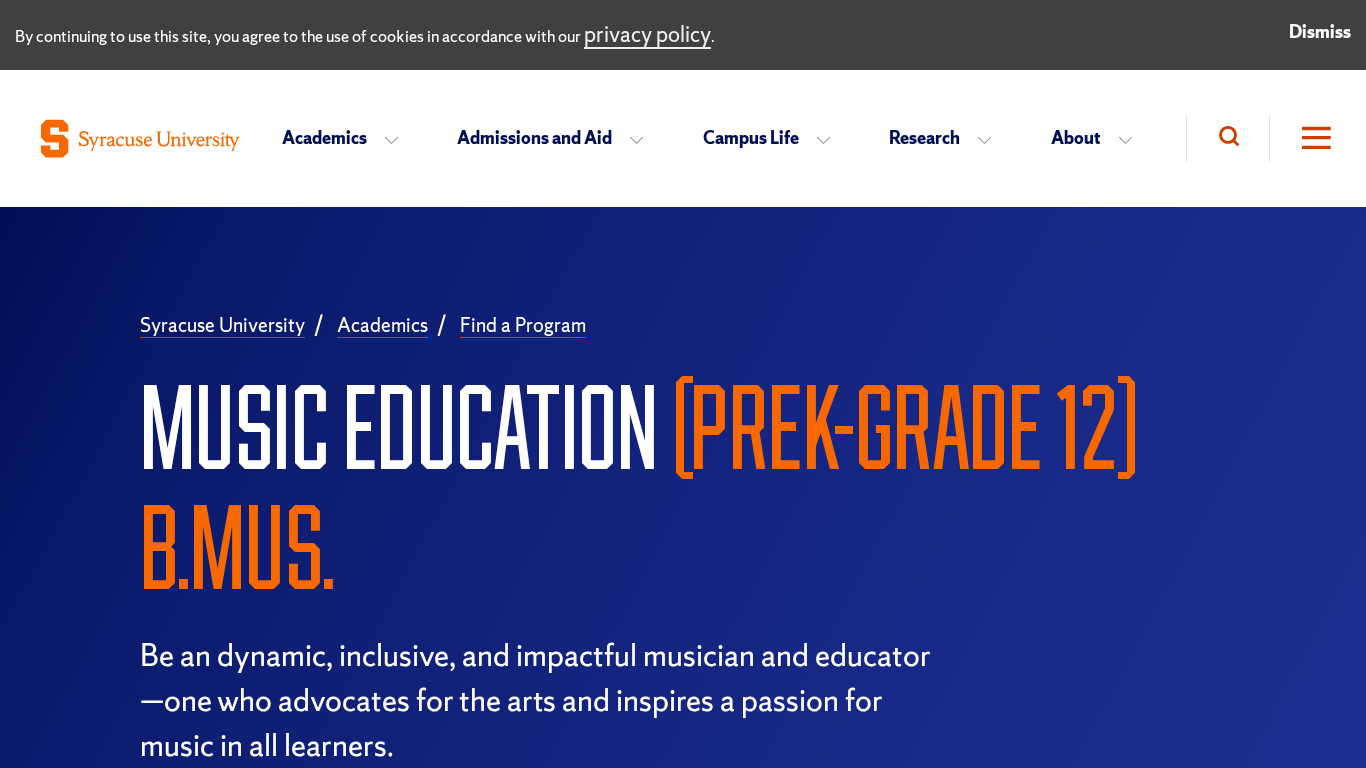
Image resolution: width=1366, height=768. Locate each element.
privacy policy (647, 34)
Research (924, 137)
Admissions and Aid (534, 137)
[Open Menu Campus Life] (829, 139)
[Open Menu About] (1131, 139)
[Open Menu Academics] (397, 139)
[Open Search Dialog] (1227, 138)
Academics (324, 137)
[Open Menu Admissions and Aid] (642, 139)
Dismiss (1320, 31)
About (1076, 137)
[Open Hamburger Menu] (1302, 138)
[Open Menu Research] (990, 139)
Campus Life (751, 137)
